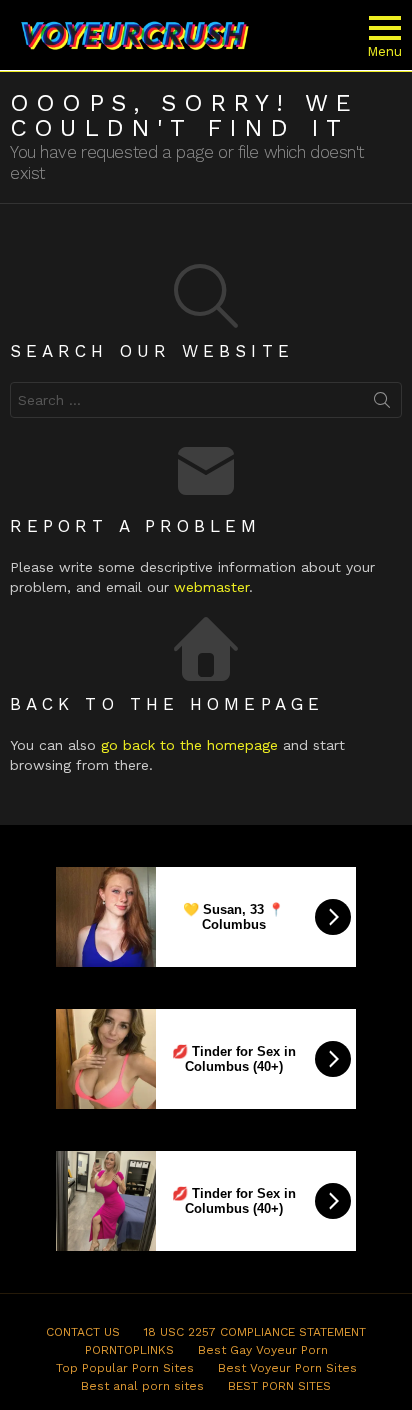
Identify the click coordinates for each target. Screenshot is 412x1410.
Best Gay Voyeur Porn (263, 1350)
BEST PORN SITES (279, 1386)
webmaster (211, 587)
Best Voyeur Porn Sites (287, 1368)
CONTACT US (83, 1332)
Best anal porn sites (142, 1386)
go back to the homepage (189, 745)
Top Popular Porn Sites (125, 1368)
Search (382, 404)
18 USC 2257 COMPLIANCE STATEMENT (255, 1332)
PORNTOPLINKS (129, 1350)
